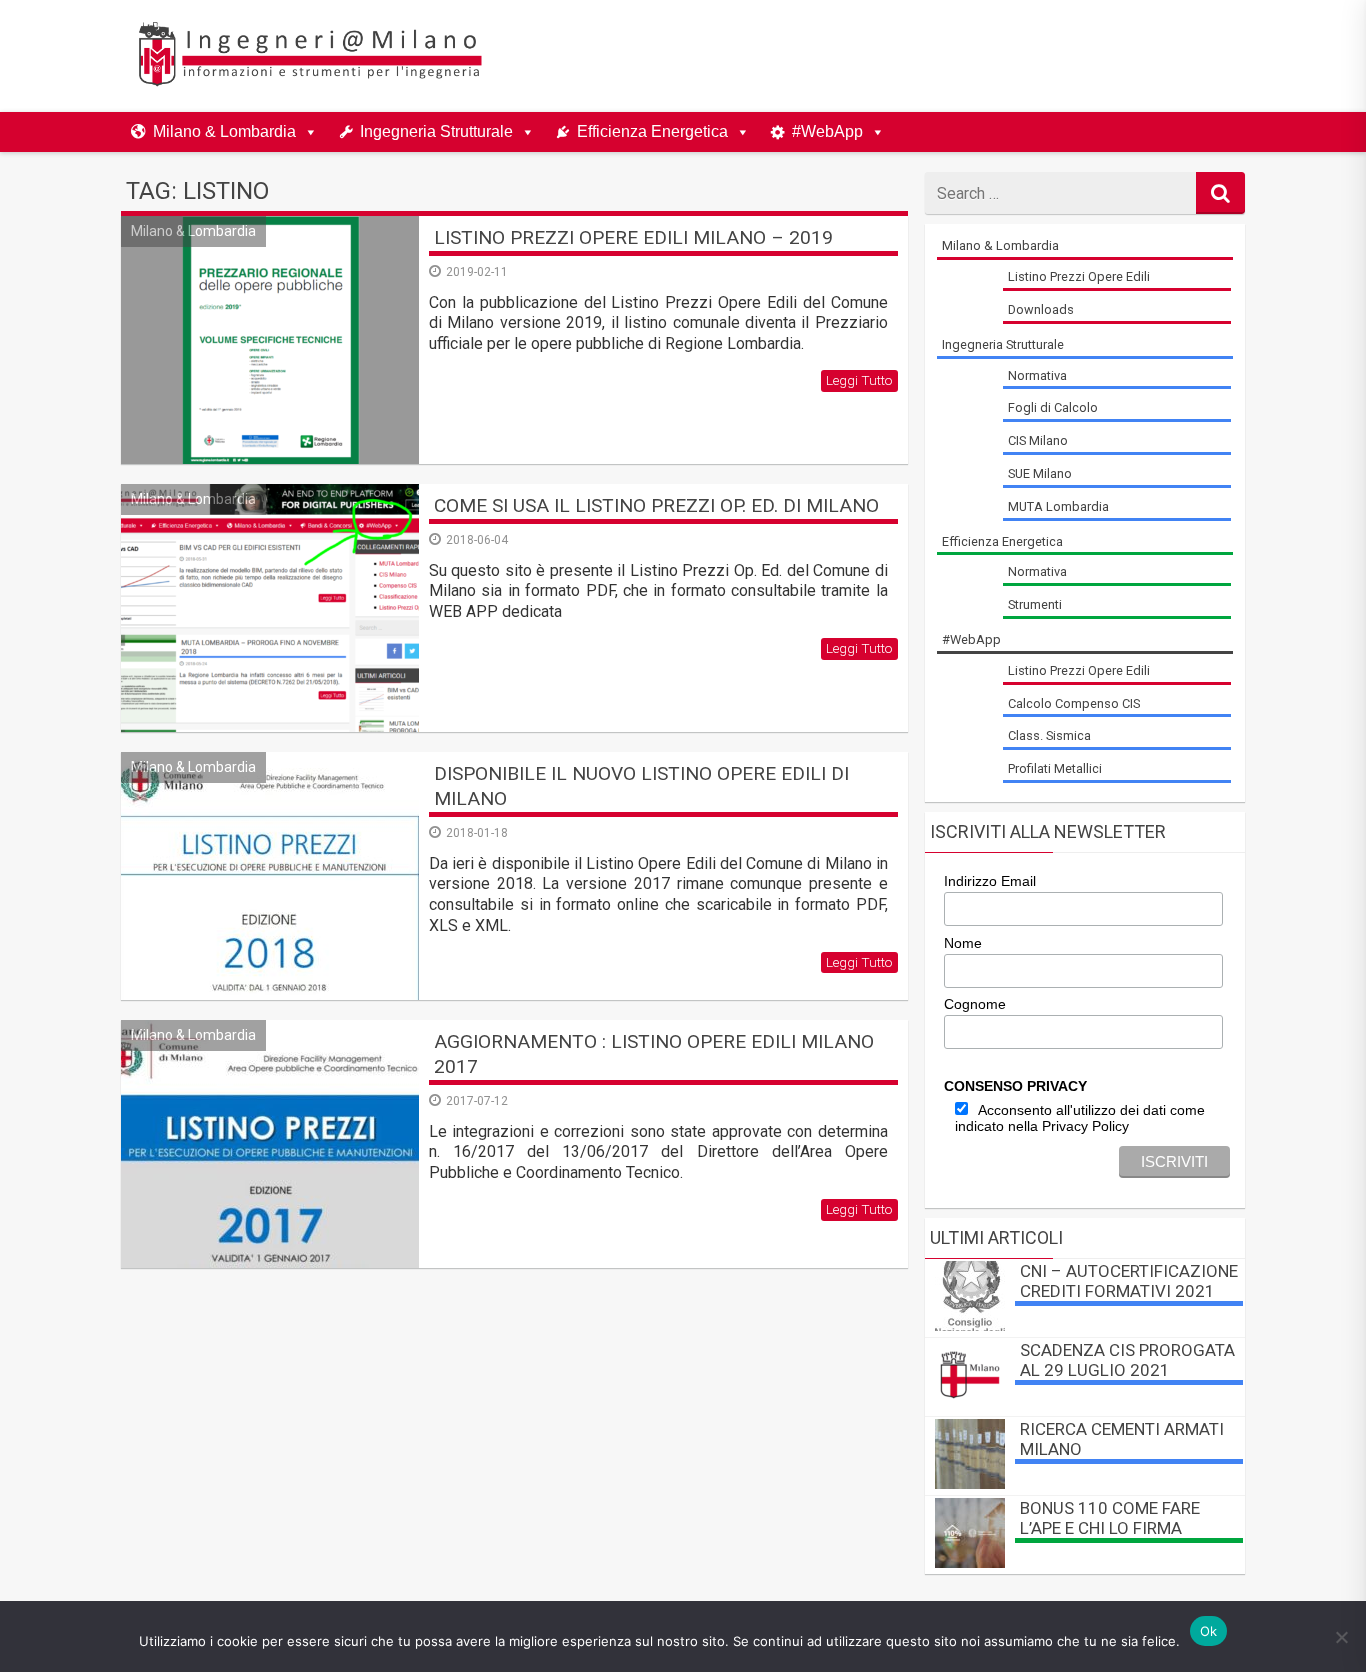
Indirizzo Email (990, 881)
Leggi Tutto (859, 380)
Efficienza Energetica (652, 131)
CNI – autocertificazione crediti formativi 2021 (1129, 1281)
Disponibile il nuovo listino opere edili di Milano (641, 786)
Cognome (975, 1004)
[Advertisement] (875, 56)
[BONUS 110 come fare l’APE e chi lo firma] (970, 1562)
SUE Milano (1040, 473)
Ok (1209, 1631)
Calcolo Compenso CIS (1074, 703)
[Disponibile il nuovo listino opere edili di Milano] (270, 876)
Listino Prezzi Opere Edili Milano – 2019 (633, 237)
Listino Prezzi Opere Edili (1079, 276)
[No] (1341, 1637)
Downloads (1041, 309)
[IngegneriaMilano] (309, 84)
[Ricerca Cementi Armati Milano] (970, 1483)
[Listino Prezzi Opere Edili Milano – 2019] (270, 340)
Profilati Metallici (1055, 768)
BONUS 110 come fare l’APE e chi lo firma (1110, 1518)
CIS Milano (1038, 440)
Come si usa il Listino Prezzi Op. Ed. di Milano (656, 505)
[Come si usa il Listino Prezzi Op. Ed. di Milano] (270, 608)
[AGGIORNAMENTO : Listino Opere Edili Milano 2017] (270, 1144)
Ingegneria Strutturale (436, 131)
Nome (963, 943)
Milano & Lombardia (224, 131)
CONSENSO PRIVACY (1015, 1086)
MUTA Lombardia (1058, 506)
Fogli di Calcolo (1053, 407)
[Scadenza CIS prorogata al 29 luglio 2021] (970, 1404)
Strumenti (1035, 604)
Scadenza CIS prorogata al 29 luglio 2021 (1127, 1360)
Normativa (1037, 375)
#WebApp (827, 131)
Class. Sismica (1049, 735)
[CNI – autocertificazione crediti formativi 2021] (970, 1325)
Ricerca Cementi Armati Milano (1122, 1439)
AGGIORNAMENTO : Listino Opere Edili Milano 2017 (654, 1054)
